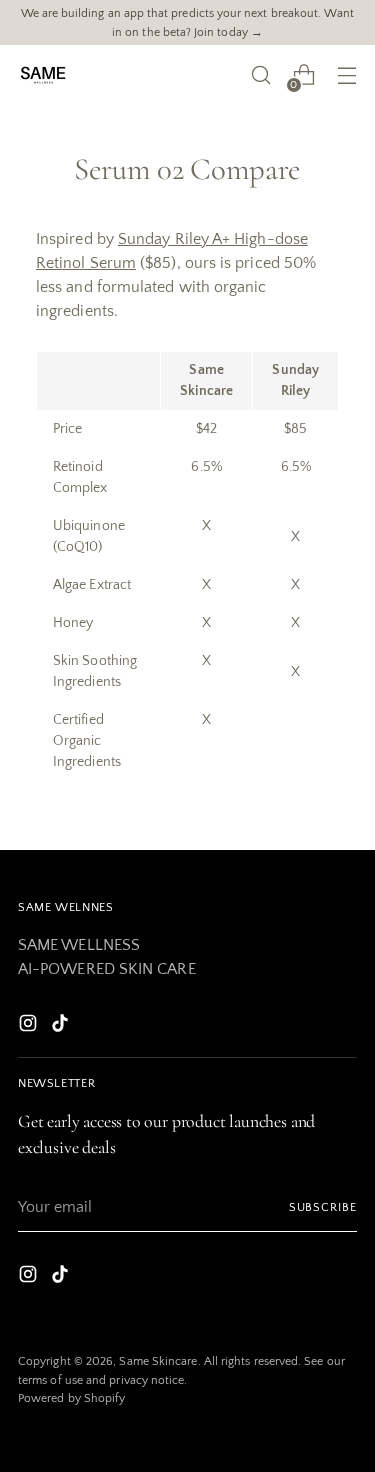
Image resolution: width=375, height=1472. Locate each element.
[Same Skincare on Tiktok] (62, 1026)
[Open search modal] (260, 75)
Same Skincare (158, 1361)
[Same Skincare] (43, 75)
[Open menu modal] (346, 75)
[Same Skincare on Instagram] (30, 1026)
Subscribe (323, 1207)
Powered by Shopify (71, 1398)
